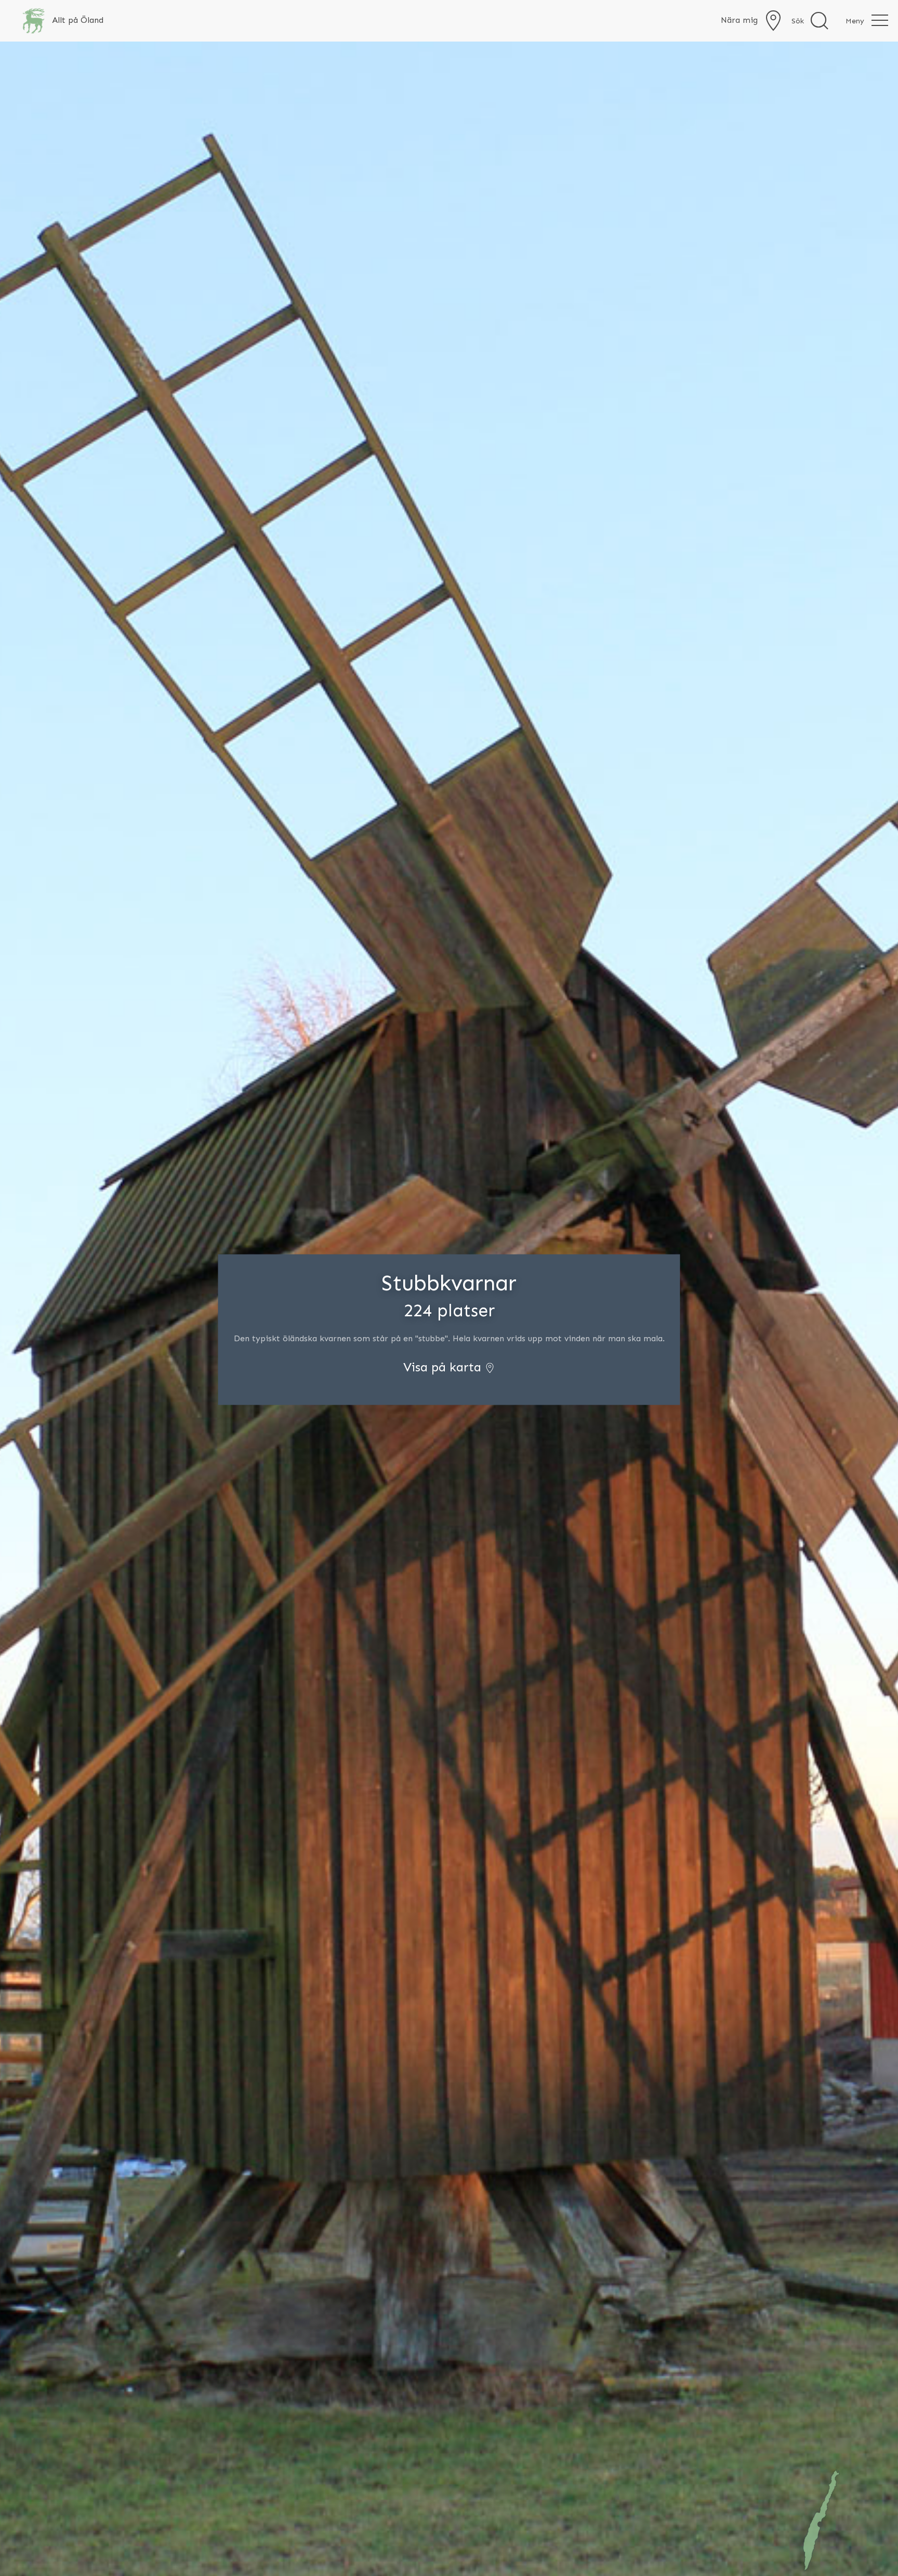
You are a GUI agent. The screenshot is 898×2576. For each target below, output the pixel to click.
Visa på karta (444, 1367)
